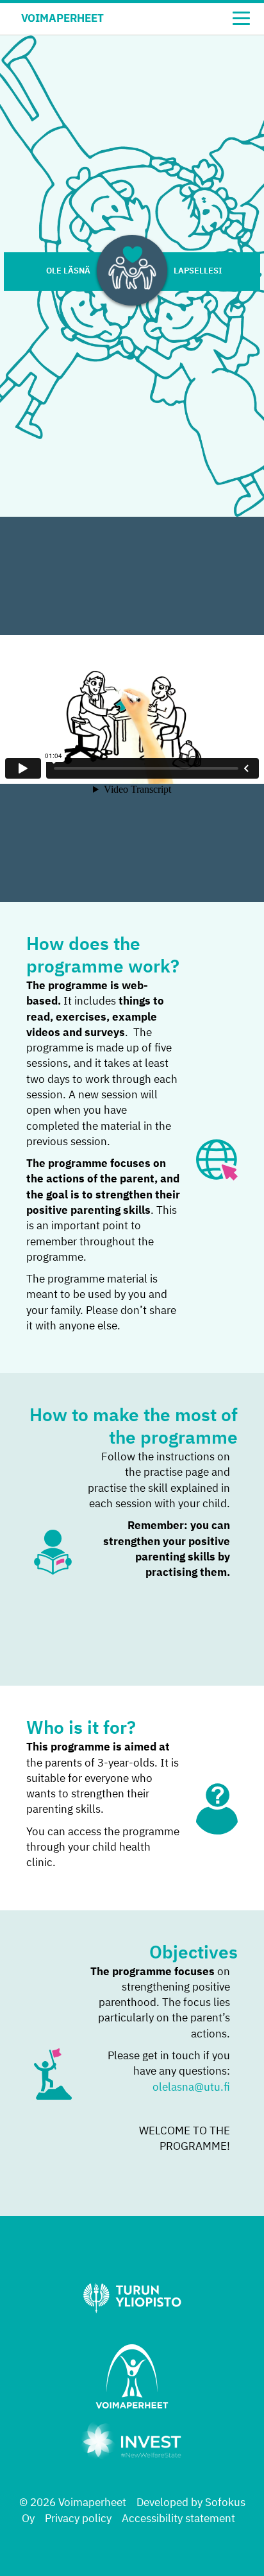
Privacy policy (78, 2519)
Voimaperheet (62, 19)
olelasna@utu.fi (191, 2088)
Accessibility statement (178, 2519)
